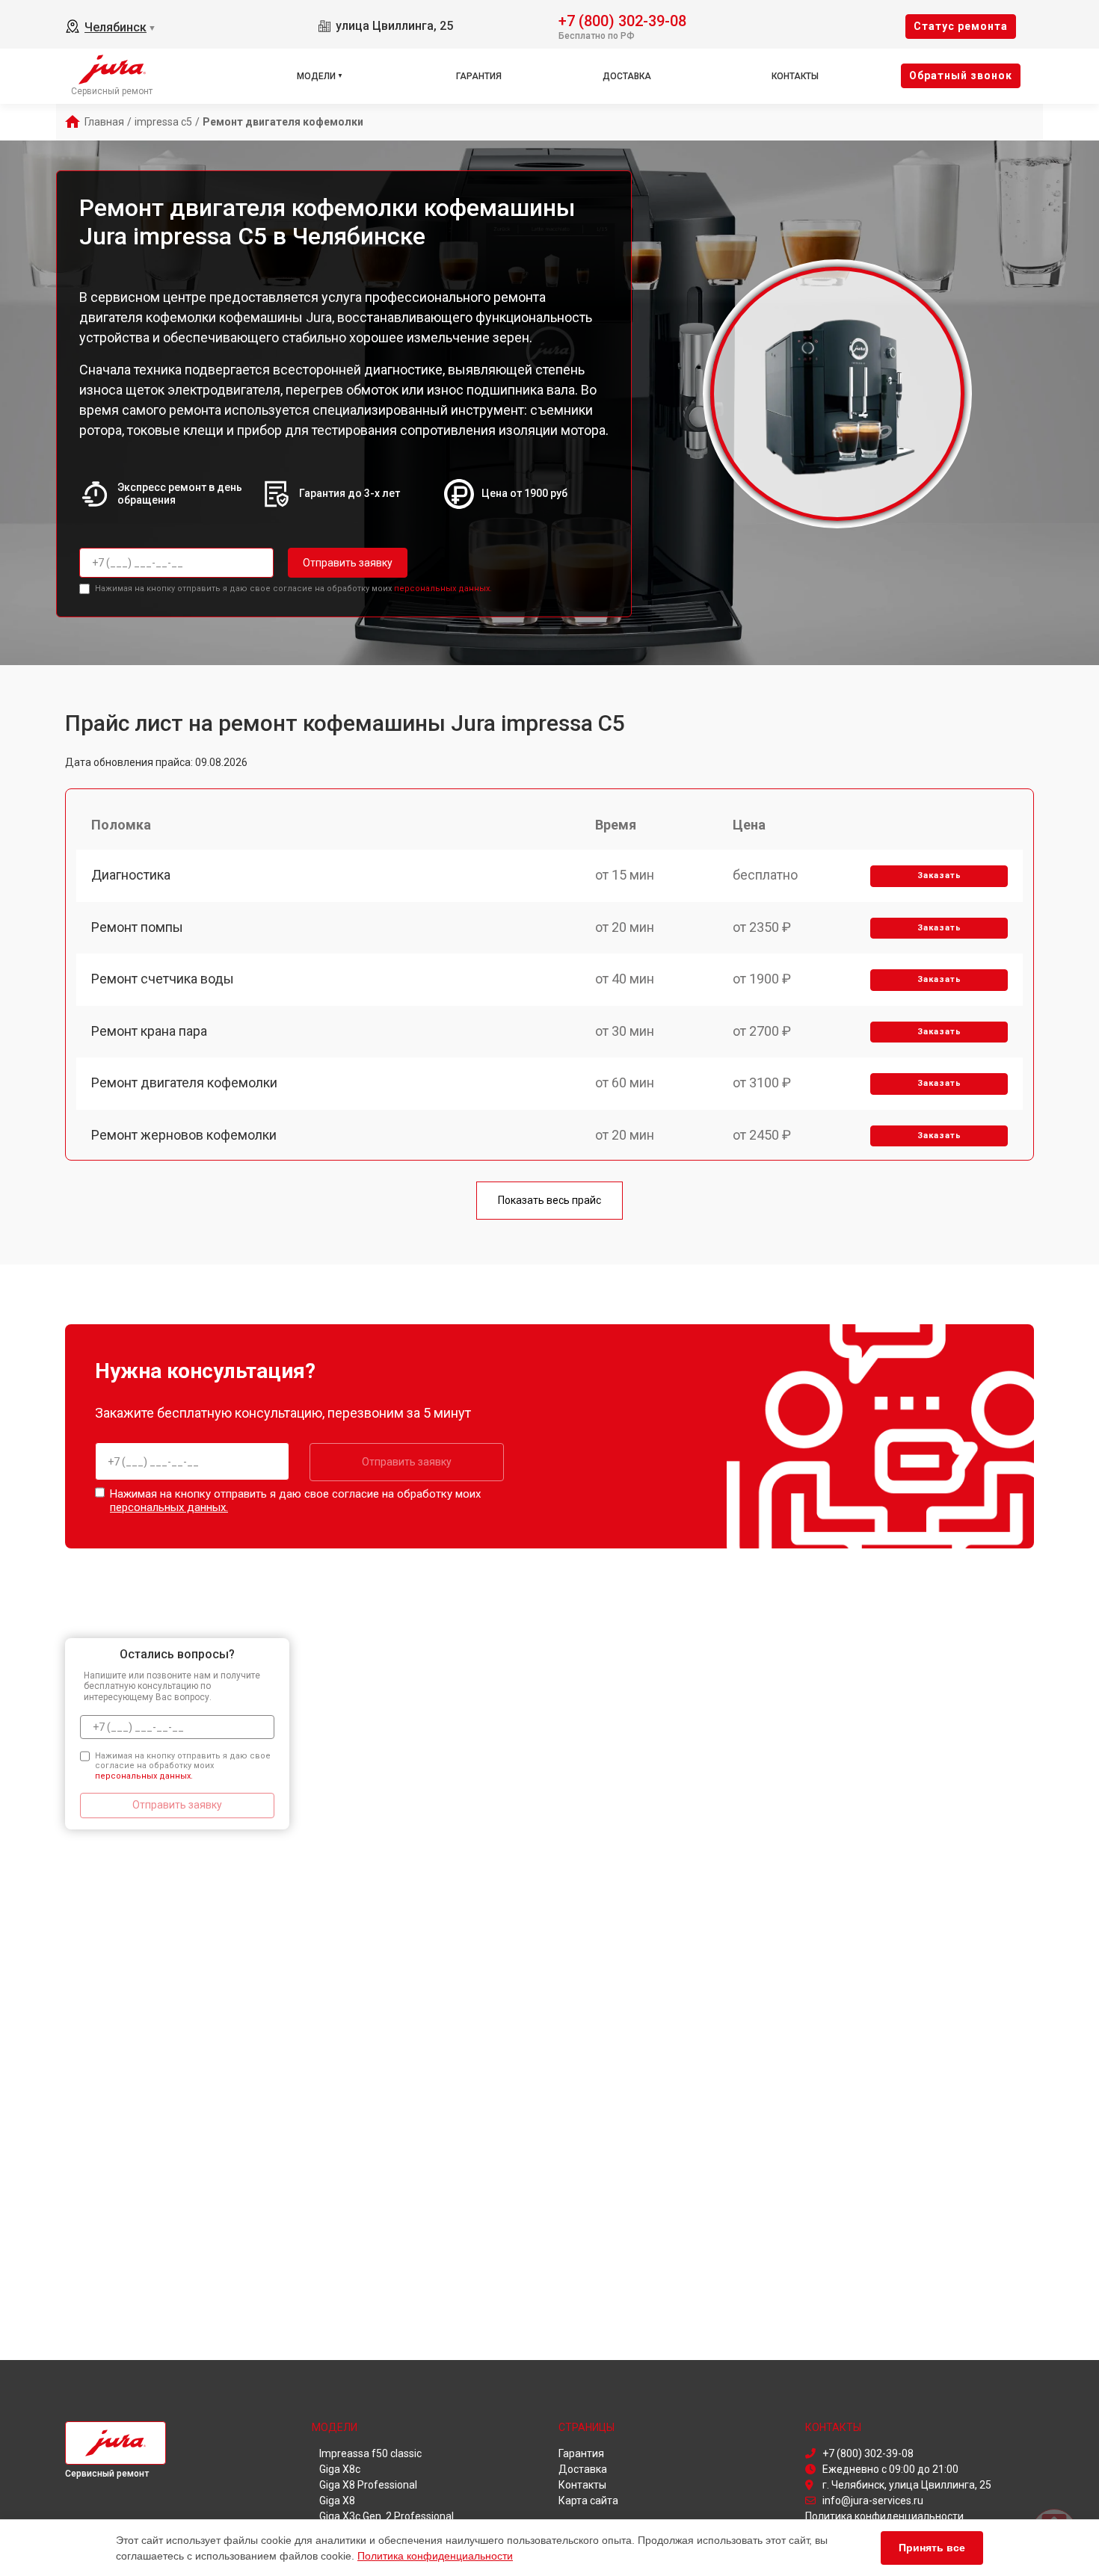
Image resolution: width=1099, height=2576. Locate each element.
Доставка (627, 76)
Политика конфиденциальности (435, 2556)
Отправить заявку (348, 563)
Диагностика (131, 875)
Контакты (795, 76)
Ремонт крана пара (149, 1031)
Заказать (939, 875)
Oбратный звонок (961, 75)
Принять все (932, 2548)
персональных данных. (443, 589)
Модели (316, 76)
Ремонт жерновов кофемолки (184, 1135)
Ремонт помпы (137, 927)
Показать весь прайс (549, 1200)
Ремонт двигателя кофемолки (184, 1082)
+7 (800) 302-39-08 (622, 20)
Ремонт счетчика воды (163, 979)
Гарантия (479, 76)
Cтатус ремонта (961, 26)
